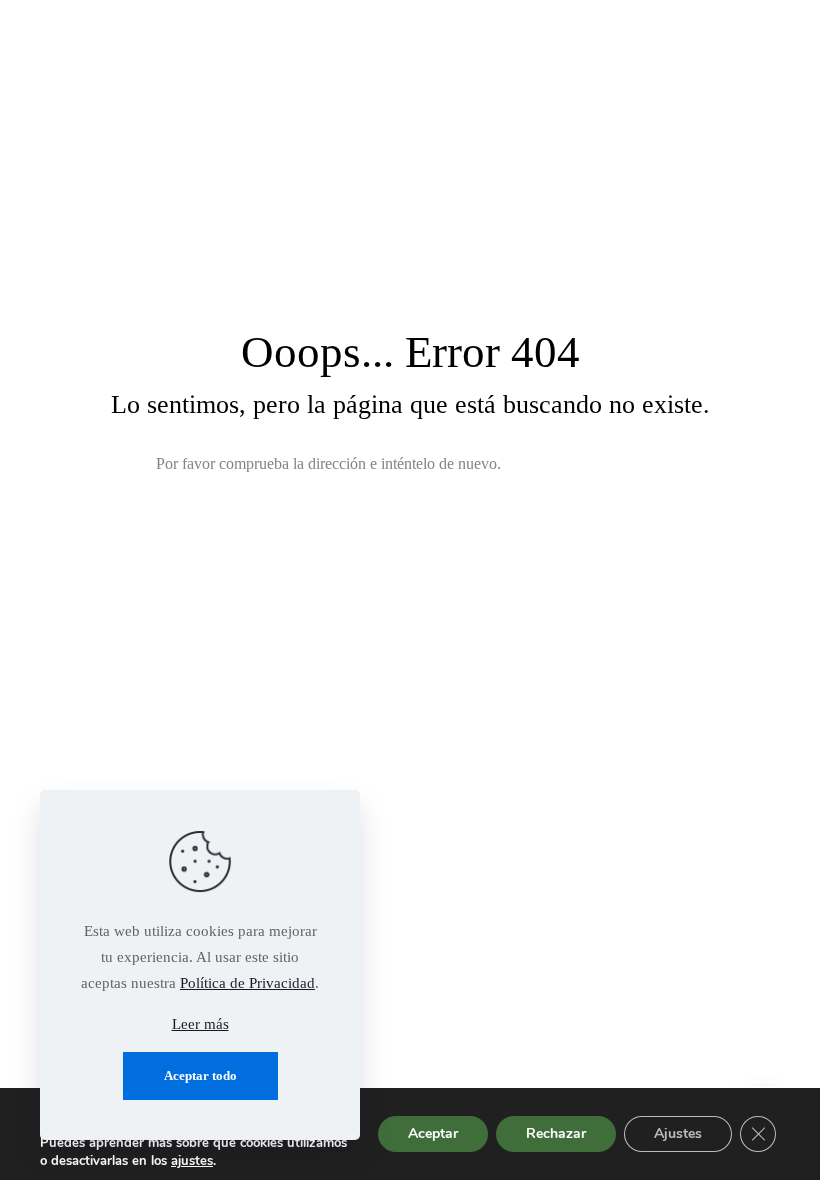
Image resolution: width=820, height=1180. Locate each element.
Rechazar (556, 1133)
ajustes (192, 1161)
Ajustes (678, 1133)
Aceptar (433, 1133)
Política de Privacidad (247, 983)
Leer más (200, 1024)
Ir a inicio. (594, 464)
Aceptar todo (200, 1075)
